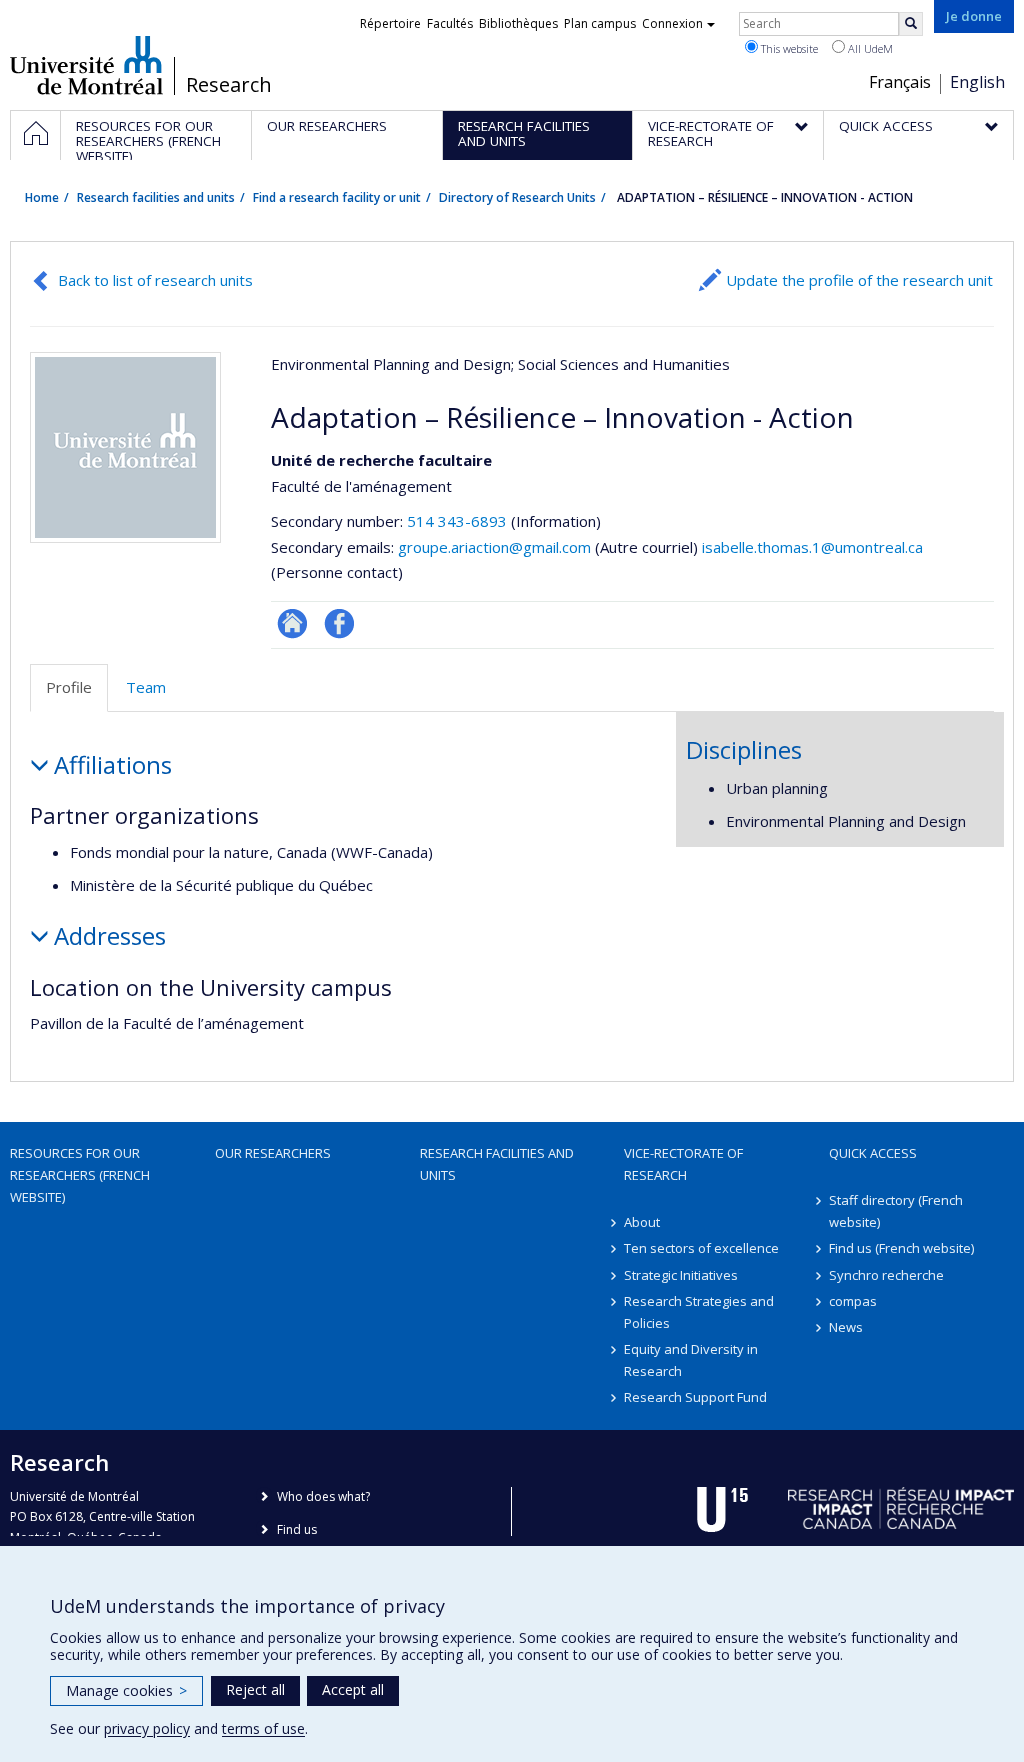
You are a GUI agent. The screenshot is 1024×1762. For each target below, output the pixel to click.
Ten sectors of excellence (701, 1248)
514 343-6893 (459, 521)
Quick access (873, 1153)
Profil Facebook (339, 623)
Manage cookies (126, 1690)
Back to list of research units (155, 280)
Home (42, 197)
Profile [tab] (69, 687)
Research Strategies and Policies (699, 1312)
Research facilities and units (156, 197)
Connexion (672, 23)
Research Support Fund (695, 1397)
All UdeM (869, 48)
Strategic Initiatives (681, 1275)
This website (788, 48)
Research (229, 85)
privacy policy (147, 1728)
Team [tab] (146, 687)
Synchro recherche (886, 1275)
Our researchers (273, 1153)
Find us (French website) (901, 1248)
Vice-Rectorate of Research (683, 1164)
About (642, 1222)
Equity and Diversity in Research (691, 1360)
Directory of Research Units (517, 197)
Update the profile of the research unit (859, 280)
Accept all (353, 1689)
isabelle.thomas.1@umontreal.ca (812, 547)
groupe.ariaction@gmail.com (494, 547)
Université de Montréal (86, 65)
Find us (297, 1529)
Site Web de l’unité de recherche (292, 623)
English (977, 82)
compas (853, 1301)
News (846, 1327)
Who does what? (323, 1496)
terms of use (263, 1728)
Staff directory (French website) (896, 1211)
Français (900, 82)
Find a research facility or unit (337, 197)
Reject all (255, 1689)
